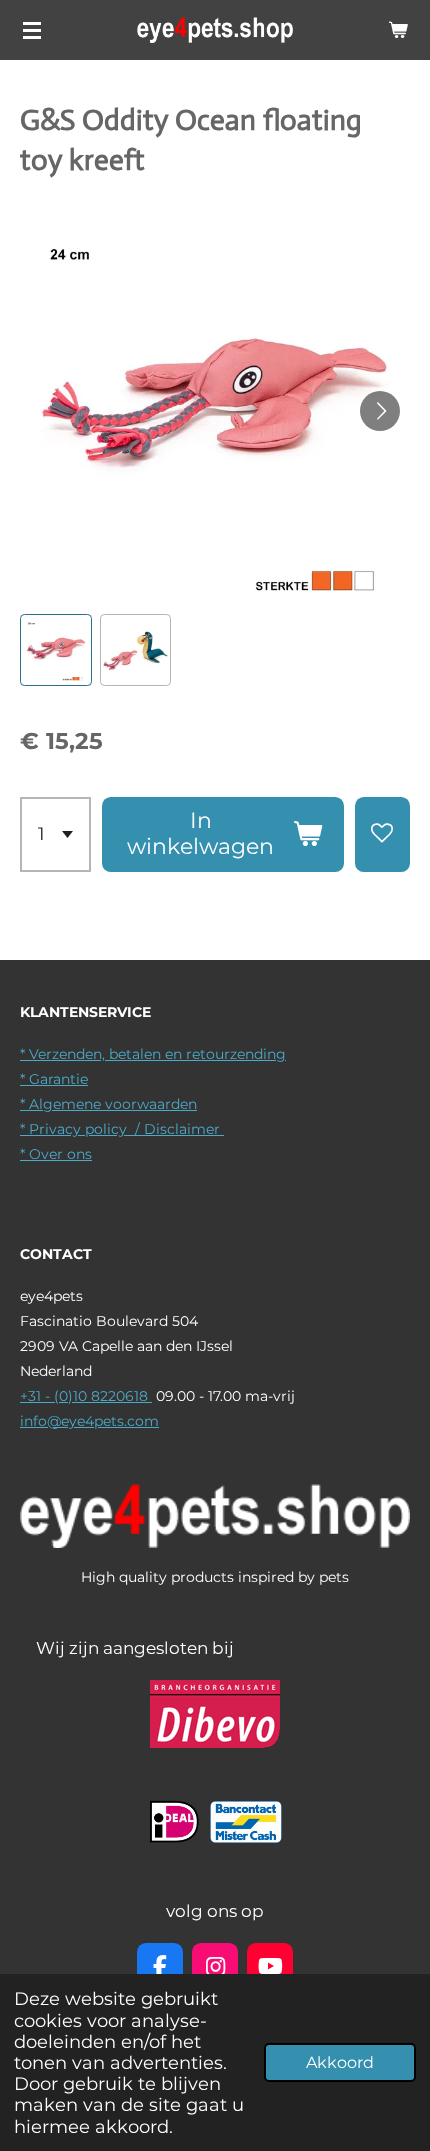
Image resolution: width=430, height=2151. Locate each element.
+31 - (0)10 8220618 (86, 1396)
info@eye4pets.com (89, 1421)
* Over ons (56, 1154)
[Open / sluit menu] (32, 30)
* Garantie (54, 1079)
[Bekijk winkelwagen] (398, 30)
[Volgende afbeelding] (380, 411)
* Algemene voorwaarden (108, 1104)
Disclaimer (184, 1129)
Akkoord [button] (340, 2062)
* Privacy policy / (82, 1129)
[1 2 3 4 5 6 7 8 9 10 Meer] (55, 834)
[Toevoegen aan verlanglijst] (382, 834)
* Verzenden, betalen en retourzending (153, 1054)
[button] (56, 650)
